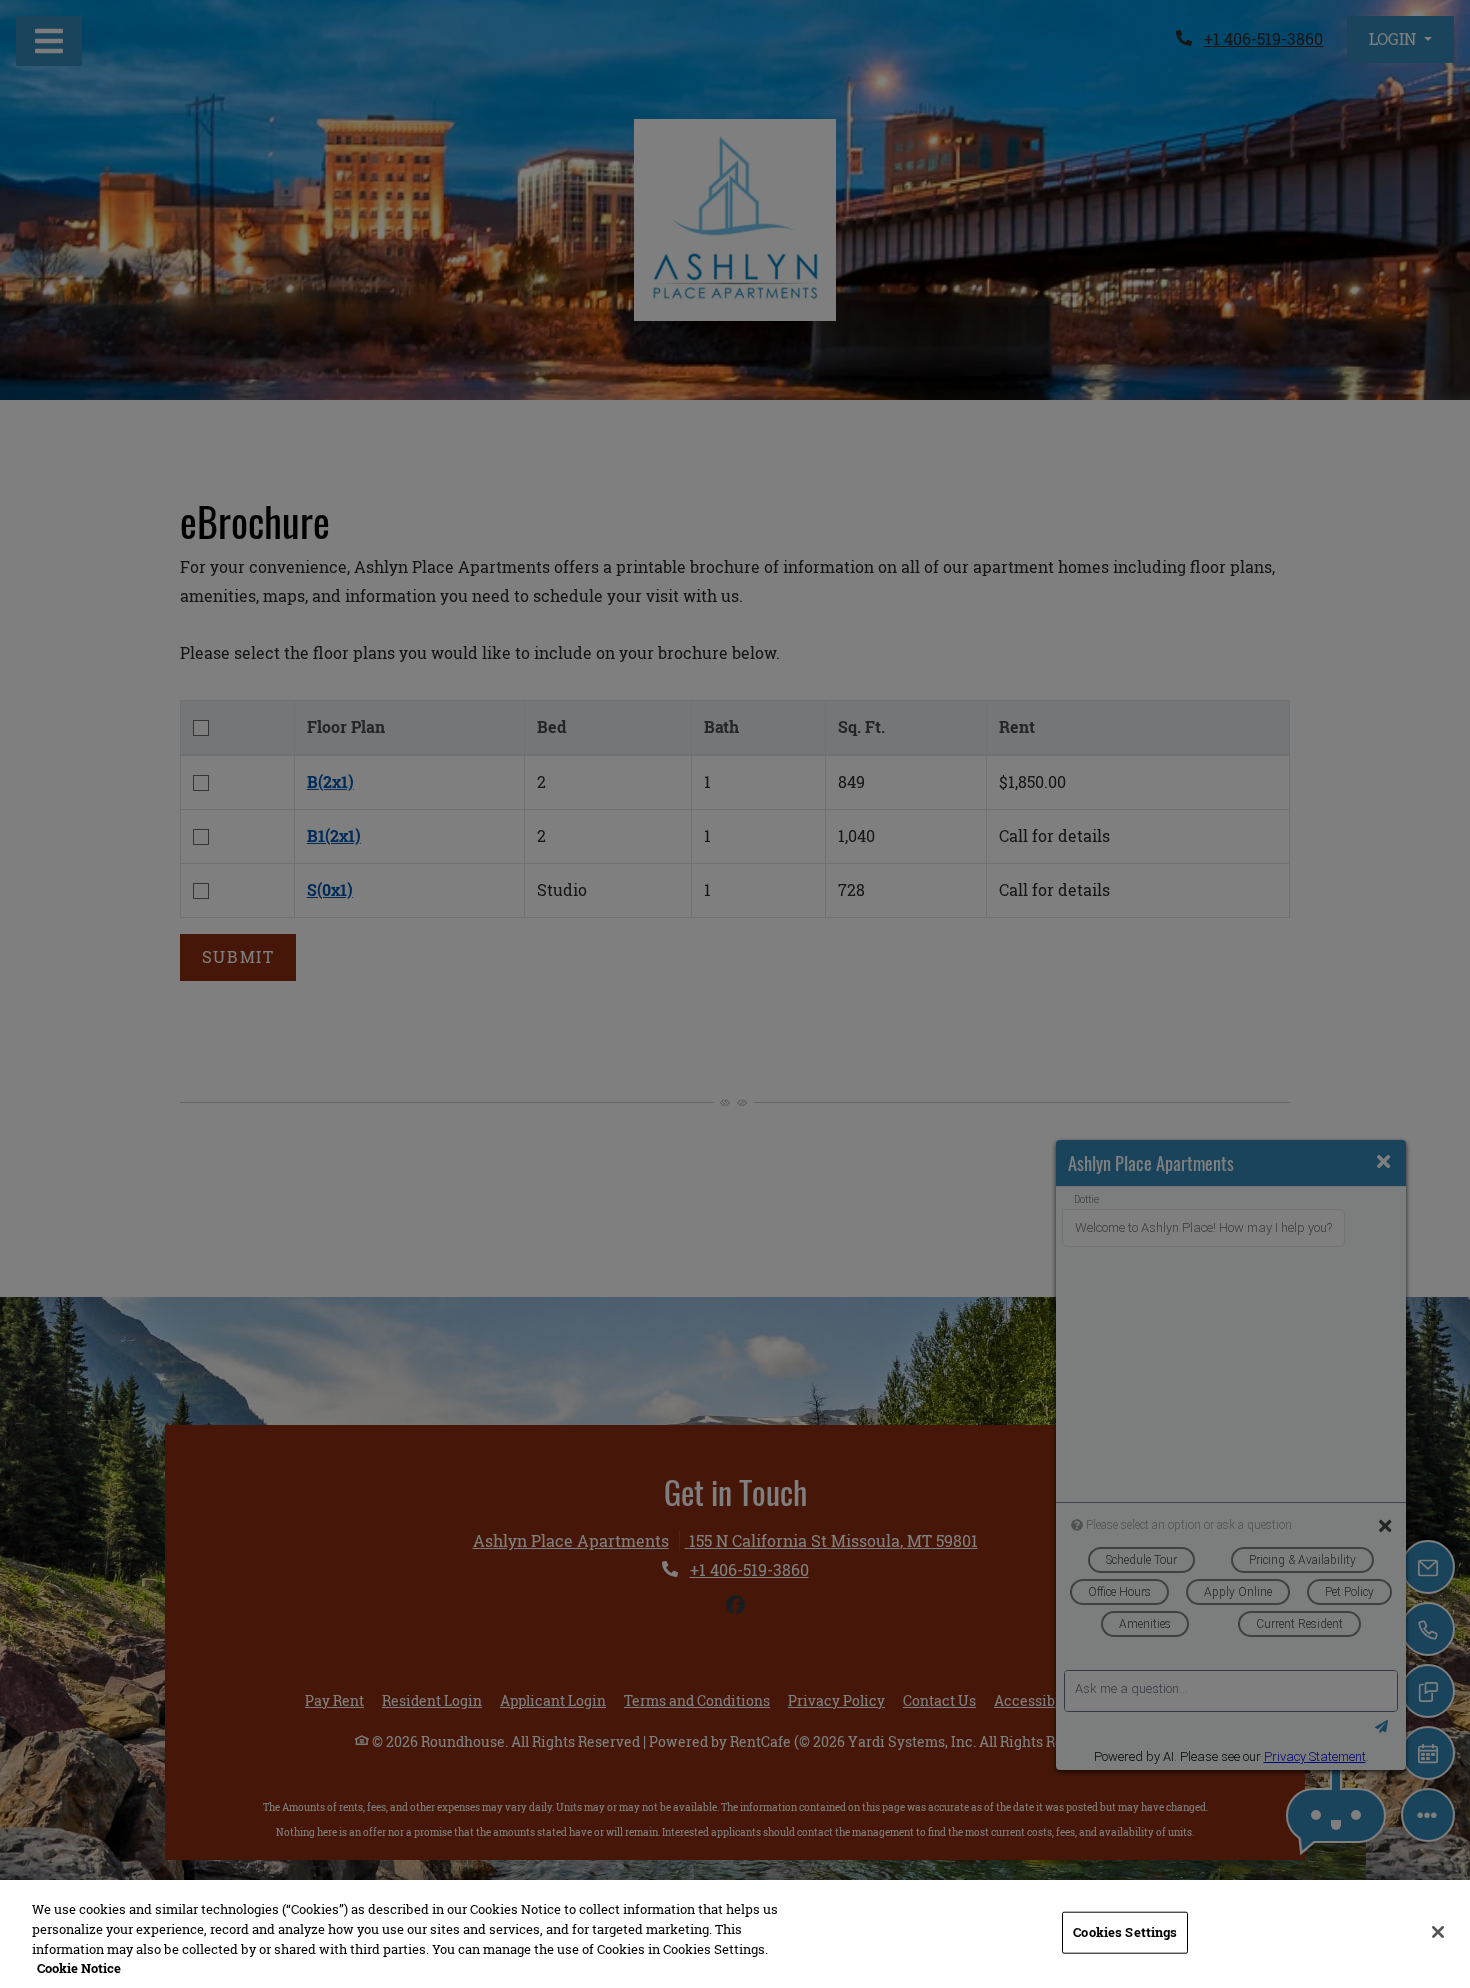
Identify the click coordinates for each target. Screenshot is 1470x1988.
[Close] (1438, 1932)
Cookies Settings (1125, 1932)
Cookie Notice (79, 1967)
